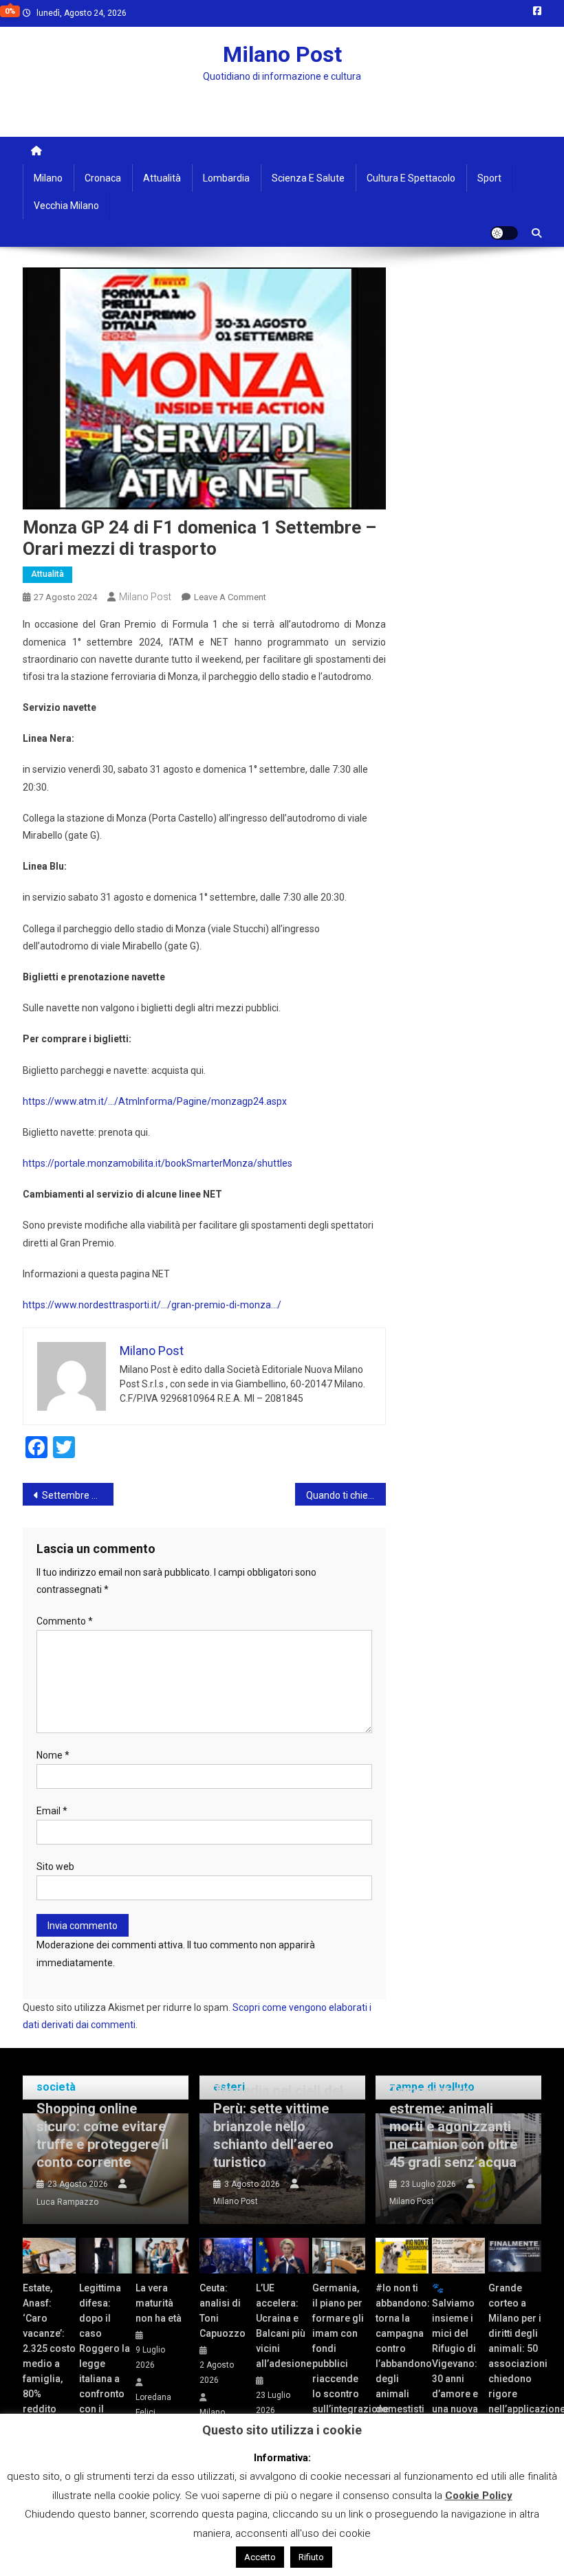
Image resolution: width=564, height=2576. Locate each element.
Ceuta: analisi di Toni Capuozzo (223, 2311)
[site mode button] (504, 233)
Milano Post (282, 54)
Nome (53, 1755)
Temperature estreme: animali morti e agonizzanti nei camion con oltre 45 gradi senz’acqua (453, 2126)
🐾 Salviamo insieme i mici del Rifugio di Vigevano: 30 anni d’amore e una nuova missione (455, 2356)
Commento (65, 1621)
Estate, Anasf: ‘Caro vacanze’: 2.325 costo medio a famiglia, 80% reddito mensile (49, 2356)
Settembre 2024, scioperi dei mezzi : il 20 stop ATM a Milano (78, 1495)
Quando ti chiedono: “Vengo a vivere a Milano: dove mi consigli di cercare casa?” (346, 1495)
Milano (48, 178)
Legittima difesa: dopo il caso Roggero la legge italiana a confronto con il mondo (105, 2356)
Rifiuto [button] (311, 2557)
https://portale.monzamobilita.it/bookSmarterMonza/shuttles (158, 1163)
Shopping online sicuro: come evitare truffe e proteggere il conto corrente (102, 2135)
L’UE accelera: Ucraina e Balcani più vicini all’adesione (282, 2326)
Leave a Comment (230, 597)
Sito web (55, 1867)
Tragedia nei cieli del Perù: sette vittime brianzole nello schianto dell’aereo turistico (278, 2126)
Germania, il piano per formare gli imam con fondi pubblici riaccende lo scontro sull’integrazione (339, 2348)
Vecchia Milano (66, 206)
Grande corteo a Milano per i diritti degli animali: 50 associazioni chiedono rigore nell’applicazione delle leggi (515, 2356)
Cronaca (103, 178)
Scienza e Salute (308, 178)
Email (52, 1811)
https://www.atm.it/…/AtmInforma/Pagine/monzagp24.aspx (155, 1101)
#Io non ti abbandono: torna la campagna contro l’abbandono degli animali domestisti (402, 2348)
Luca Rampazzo (67, 2202)
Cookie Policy (479, 2496)
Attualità (162, 178)
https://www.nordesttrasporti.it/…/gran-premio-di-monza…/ (152, 1305)
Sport (489, 178)
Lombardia (226, 178)
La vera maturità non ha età (159, 2303)
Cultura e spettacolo (411, 178)
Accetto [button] (260, 2557)
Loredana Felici (153, 2405)
